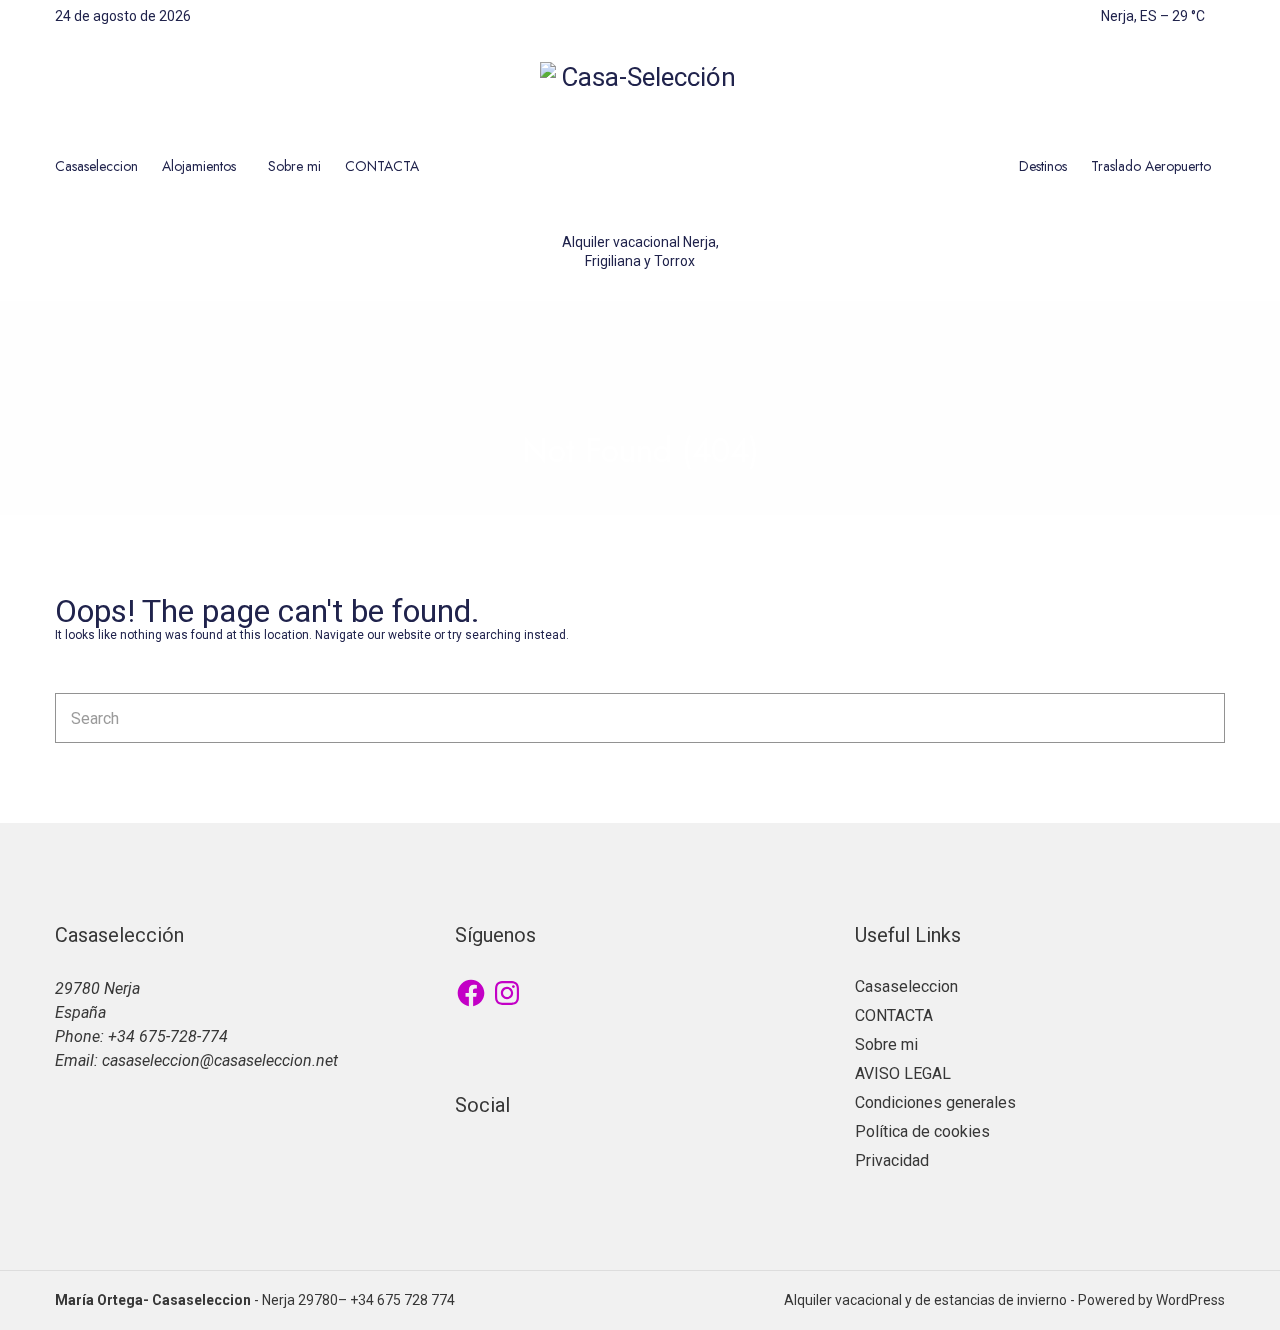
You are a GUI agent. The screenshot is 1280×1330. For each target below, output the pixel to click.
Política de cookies (922, 1131)
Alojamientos (199, 166)
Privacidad (892, 1160)
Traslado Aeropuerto (1151, 166)
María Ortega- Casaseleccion (153, 1300)
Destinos (1043, 166)
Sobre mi (294, 166)
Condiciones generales (935, 1102)
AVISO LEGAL (903, 1073)
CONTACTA (382, 166)
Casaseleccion (96, 166)
